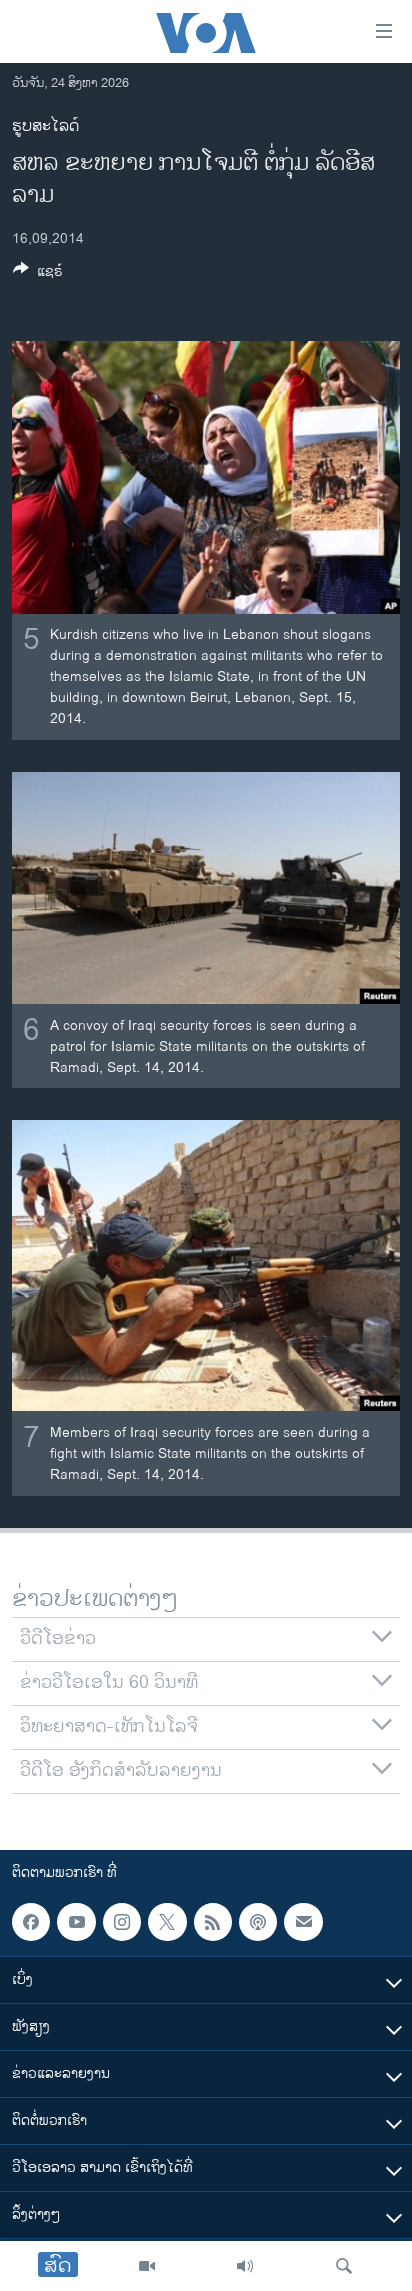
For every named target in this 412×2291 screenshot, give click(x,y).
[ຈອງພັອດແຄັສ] (303, 1922)
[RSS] (213, 1922)
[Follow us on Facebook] (31, 1922)
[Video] (147, 2266)
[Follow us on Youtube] (76, 1922)
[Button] (38, 274)
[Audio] (245, 2266)
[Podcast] (258, 1922)
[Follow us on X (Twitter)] (167, 1922)
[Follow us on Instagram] (122, 1922)
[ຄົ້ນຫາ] (344, 2266)
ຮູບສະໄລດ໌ (45, 126)
